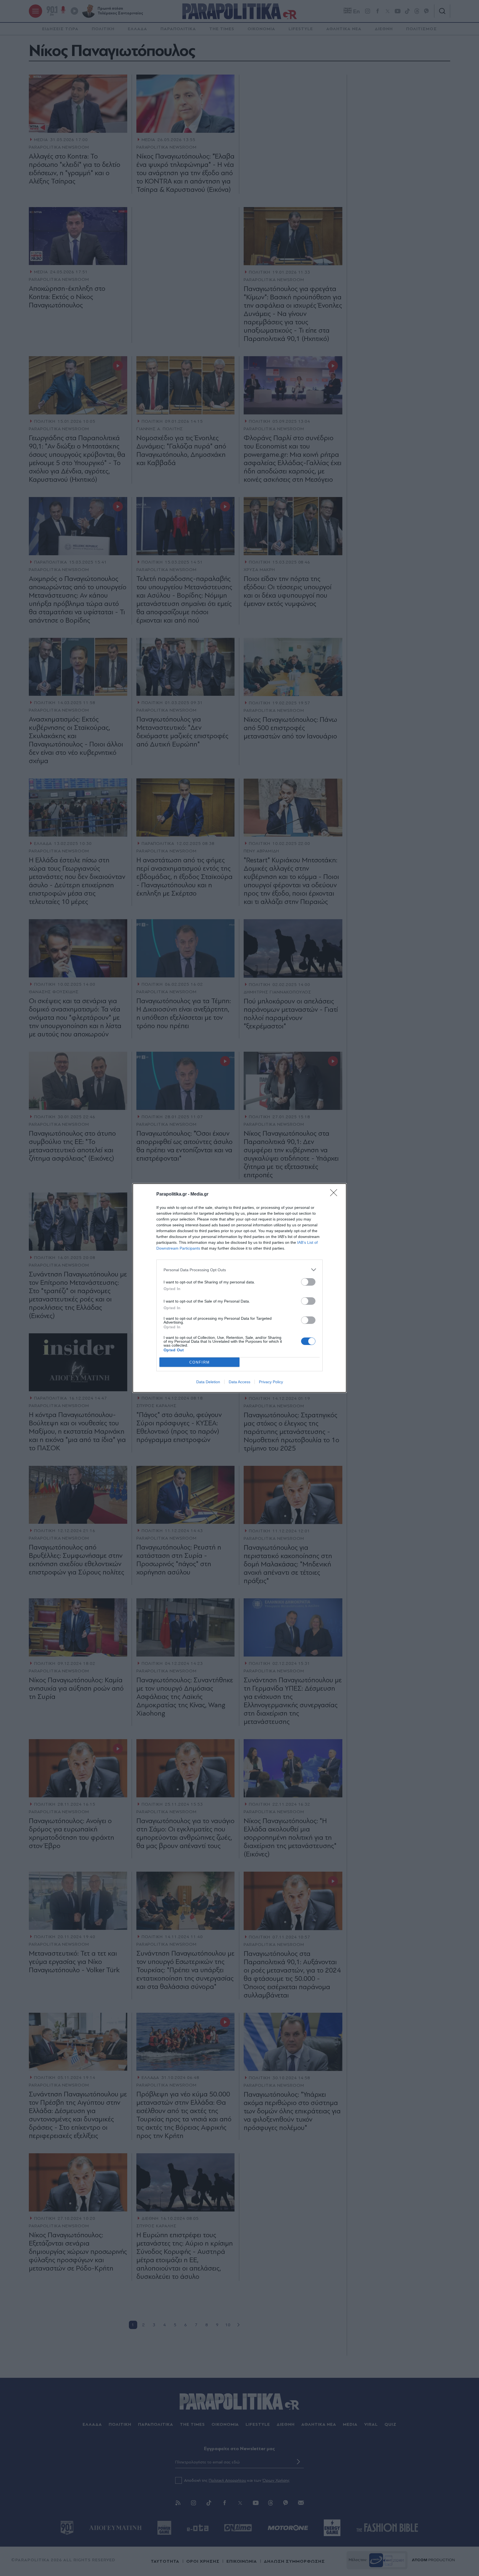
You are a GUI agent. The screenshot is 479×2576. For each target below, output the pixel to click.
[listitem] (239, 1270)
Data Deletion (208, 1382)
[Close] (335, 1194)
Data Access (239, 1382)
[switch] (308, 1282)
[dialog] (239, 1288)
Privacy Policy (271, 1382)
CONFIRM (200, 1362)
